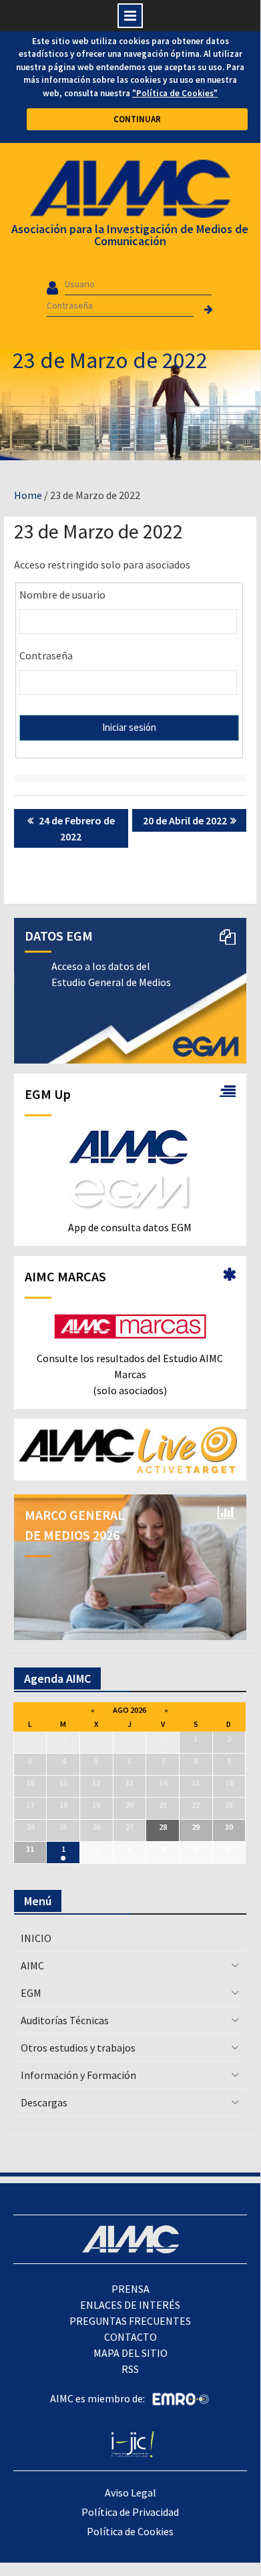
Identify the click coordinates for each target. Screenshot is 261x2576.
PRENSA (130, 2289)
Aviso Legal (130, 2492)
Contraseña (46, 655)
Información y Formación (78, 2075)
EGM (31, 1993)
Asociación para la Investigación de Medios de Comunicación (130, 235)
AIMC (32, 1965)
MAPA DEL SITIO (130, 2353)
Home (28, 495)
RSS (130, 2369)
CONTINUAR (137, 119)
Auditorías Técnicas (65, 2020)
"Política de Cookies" (175, 93)
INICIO (36, 1938)
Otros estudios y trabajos (78, 2048)
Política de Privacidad (130, 2512)
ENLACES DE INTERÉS (130, 2305)
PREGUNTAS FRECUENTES (130, 2321)
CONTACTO (130, 2337)
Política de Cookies (130, 2531)
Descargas (44, 2102)
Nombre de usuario (62, 595)
